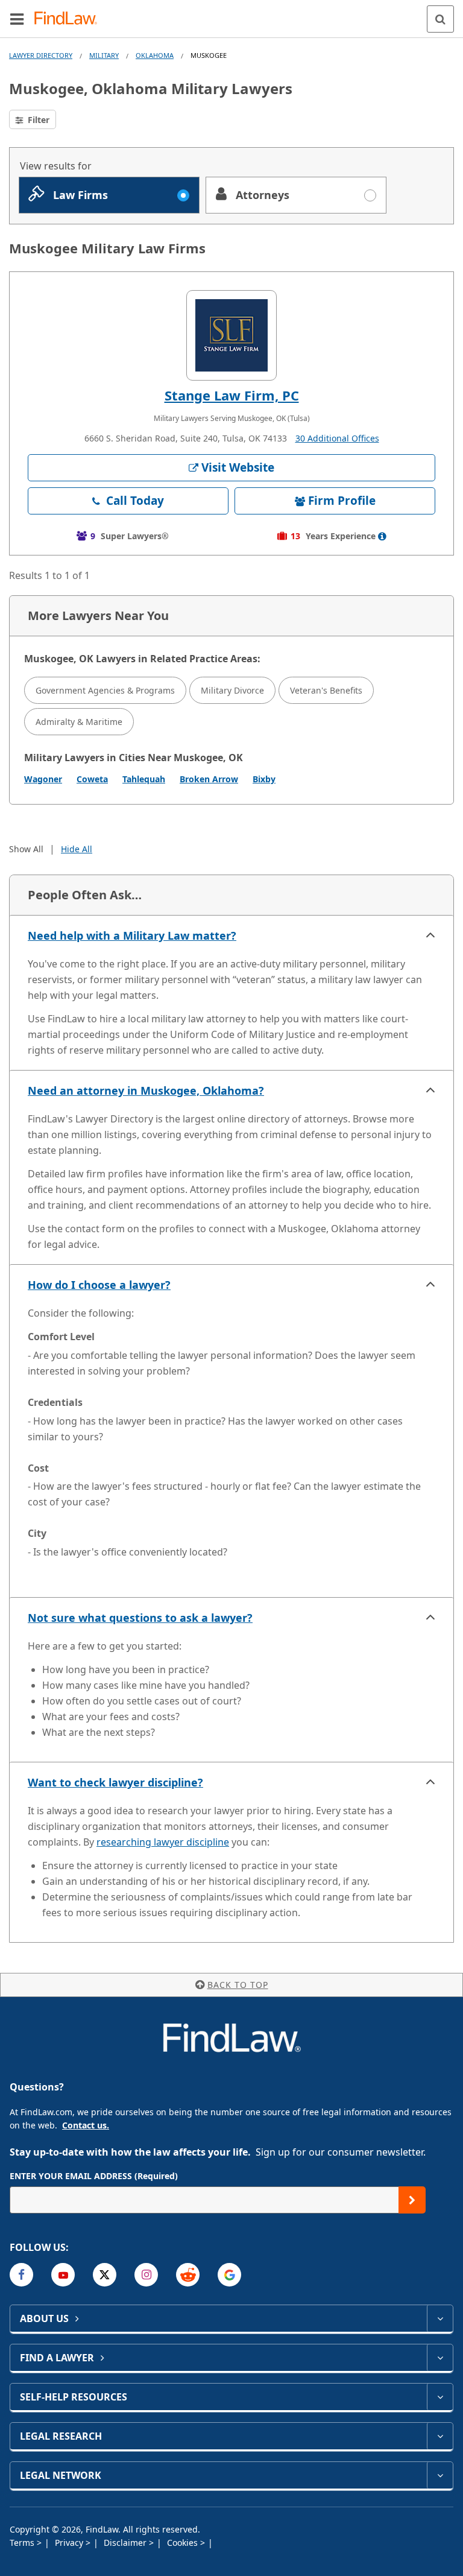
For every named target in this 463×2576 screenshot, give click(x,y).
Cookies (184, 2543)
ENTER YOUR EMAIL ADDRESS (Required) (94, 2176)
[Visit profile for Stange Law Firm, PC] (231, 335)
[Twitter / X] (105, 2275)
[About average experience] (382, 536)
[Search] (440, 19)
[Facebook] (21, 2275)
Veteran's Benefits (326, 690)
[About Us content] (440, 2318)
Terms (23, 2543)
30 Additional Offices (337, 438)
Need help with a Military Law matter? (132, 935)
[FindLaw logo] (70, 19)
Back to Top (238, 1985)
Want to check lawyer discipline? (115, 1782)
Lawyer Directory (41, 55)
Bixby (264, 779)
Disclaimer (126, 2543)
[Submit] (412, 2200)
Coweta (92, 779)
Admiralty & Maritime (79, 722)
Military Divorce (232, 690)
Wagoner (43, 779)
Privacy (70, 2543)
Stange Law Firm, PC (232, 395)
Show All (26, 849)
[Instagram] (146, 2275)
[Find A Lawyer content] (440, 2358)
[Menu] (17, 19)
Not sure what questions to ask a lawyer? (140, 1618)
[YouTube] (63, 2275)
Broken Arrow (209, 779)
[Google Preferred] (229, 2275)
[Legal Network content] (440, 2475)
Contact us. (86, 2125)
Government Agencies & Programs (105, 690)
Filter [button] (37, 120)
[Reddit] (188, 2275)
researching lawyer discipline (163, 1842)
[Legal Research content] (440, 2436)
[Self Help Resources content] (440, 2397)
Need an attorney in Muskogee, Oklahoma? (146, 1090)
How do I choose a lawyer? (99, 1285)
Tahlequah (144, 779)
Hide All (77, 849)
